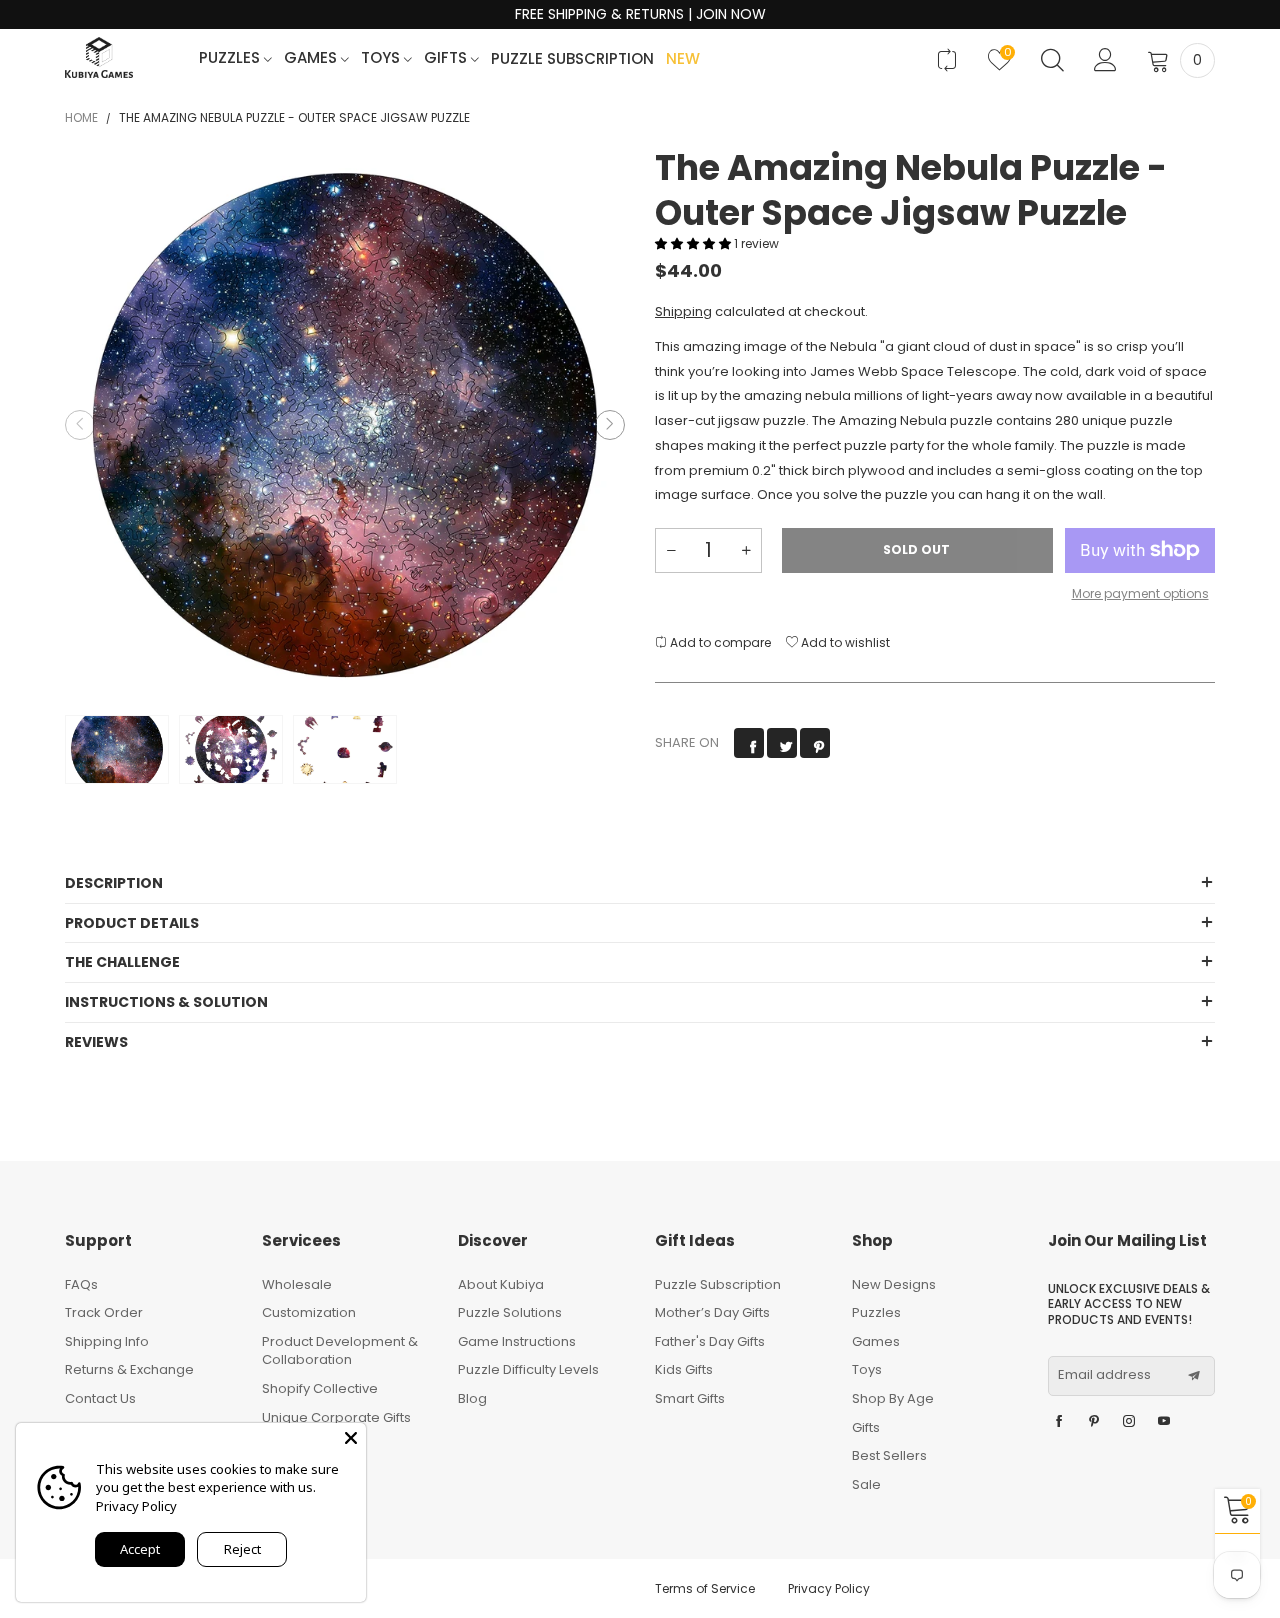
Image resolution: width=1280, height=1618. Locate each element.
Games (312, 58)
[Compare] (946, 60)
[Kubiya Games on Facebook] (1059, 1422)
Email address (1104, 1375)
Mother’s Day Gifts (712, 1312)
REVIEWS (96, 1042)
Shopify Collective (320, 1388)
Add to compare (719, 642)
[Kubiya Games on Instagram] (1129, 1422)
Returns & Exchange (129, 1369)
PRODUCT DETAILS (132, 923)
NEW (683, 59)
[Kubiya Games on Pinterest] (1094, 1422)
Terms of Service (705, 1588)
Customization (309, 1312)
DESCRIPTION (114, 883)
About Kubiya (501, 1284)
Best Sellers (889, 1455)
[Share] (749, 743)
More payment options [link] (1140, 593)
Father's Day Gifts (710, 1341)
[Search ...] (1052, 60)
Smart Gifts (690, 1398)
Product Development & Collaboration (340, 1351)
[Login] (1105, 60)
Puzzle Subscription (572, 59)
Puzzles (231, 58)
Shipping (683, 311)
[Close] (351, 1438)
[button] (80, 425)
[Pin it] (815, 743)
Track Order (104, 1312)
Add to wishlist (844, 642)
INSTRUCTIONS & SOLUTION (166, 1002)
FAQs (81, 1284)
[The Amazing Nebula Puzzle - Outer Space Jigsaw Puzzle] (345, 425)
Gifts (447, 58)
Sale (866, 1484)
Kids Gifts (684, 1369)
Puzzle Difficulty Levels (528, 1369)
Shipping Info (107, 1341)
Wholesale (297, 1284)
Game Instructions (517, 1341)
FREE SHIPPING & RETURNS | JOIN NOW (640, 14)
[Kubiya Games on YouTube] (1164, 1422)
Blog (472, 1398)
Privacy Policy (829, 1588)
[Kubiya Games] (99, 57)
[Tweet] (782, 743)
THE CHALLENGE (122, 962)
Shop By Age (893, 1398)
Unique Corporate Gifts (336, 1417)
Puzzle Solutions (510, 1312)
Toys (382, 58)
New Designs (894, 1284)
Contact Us (100, 1398)
